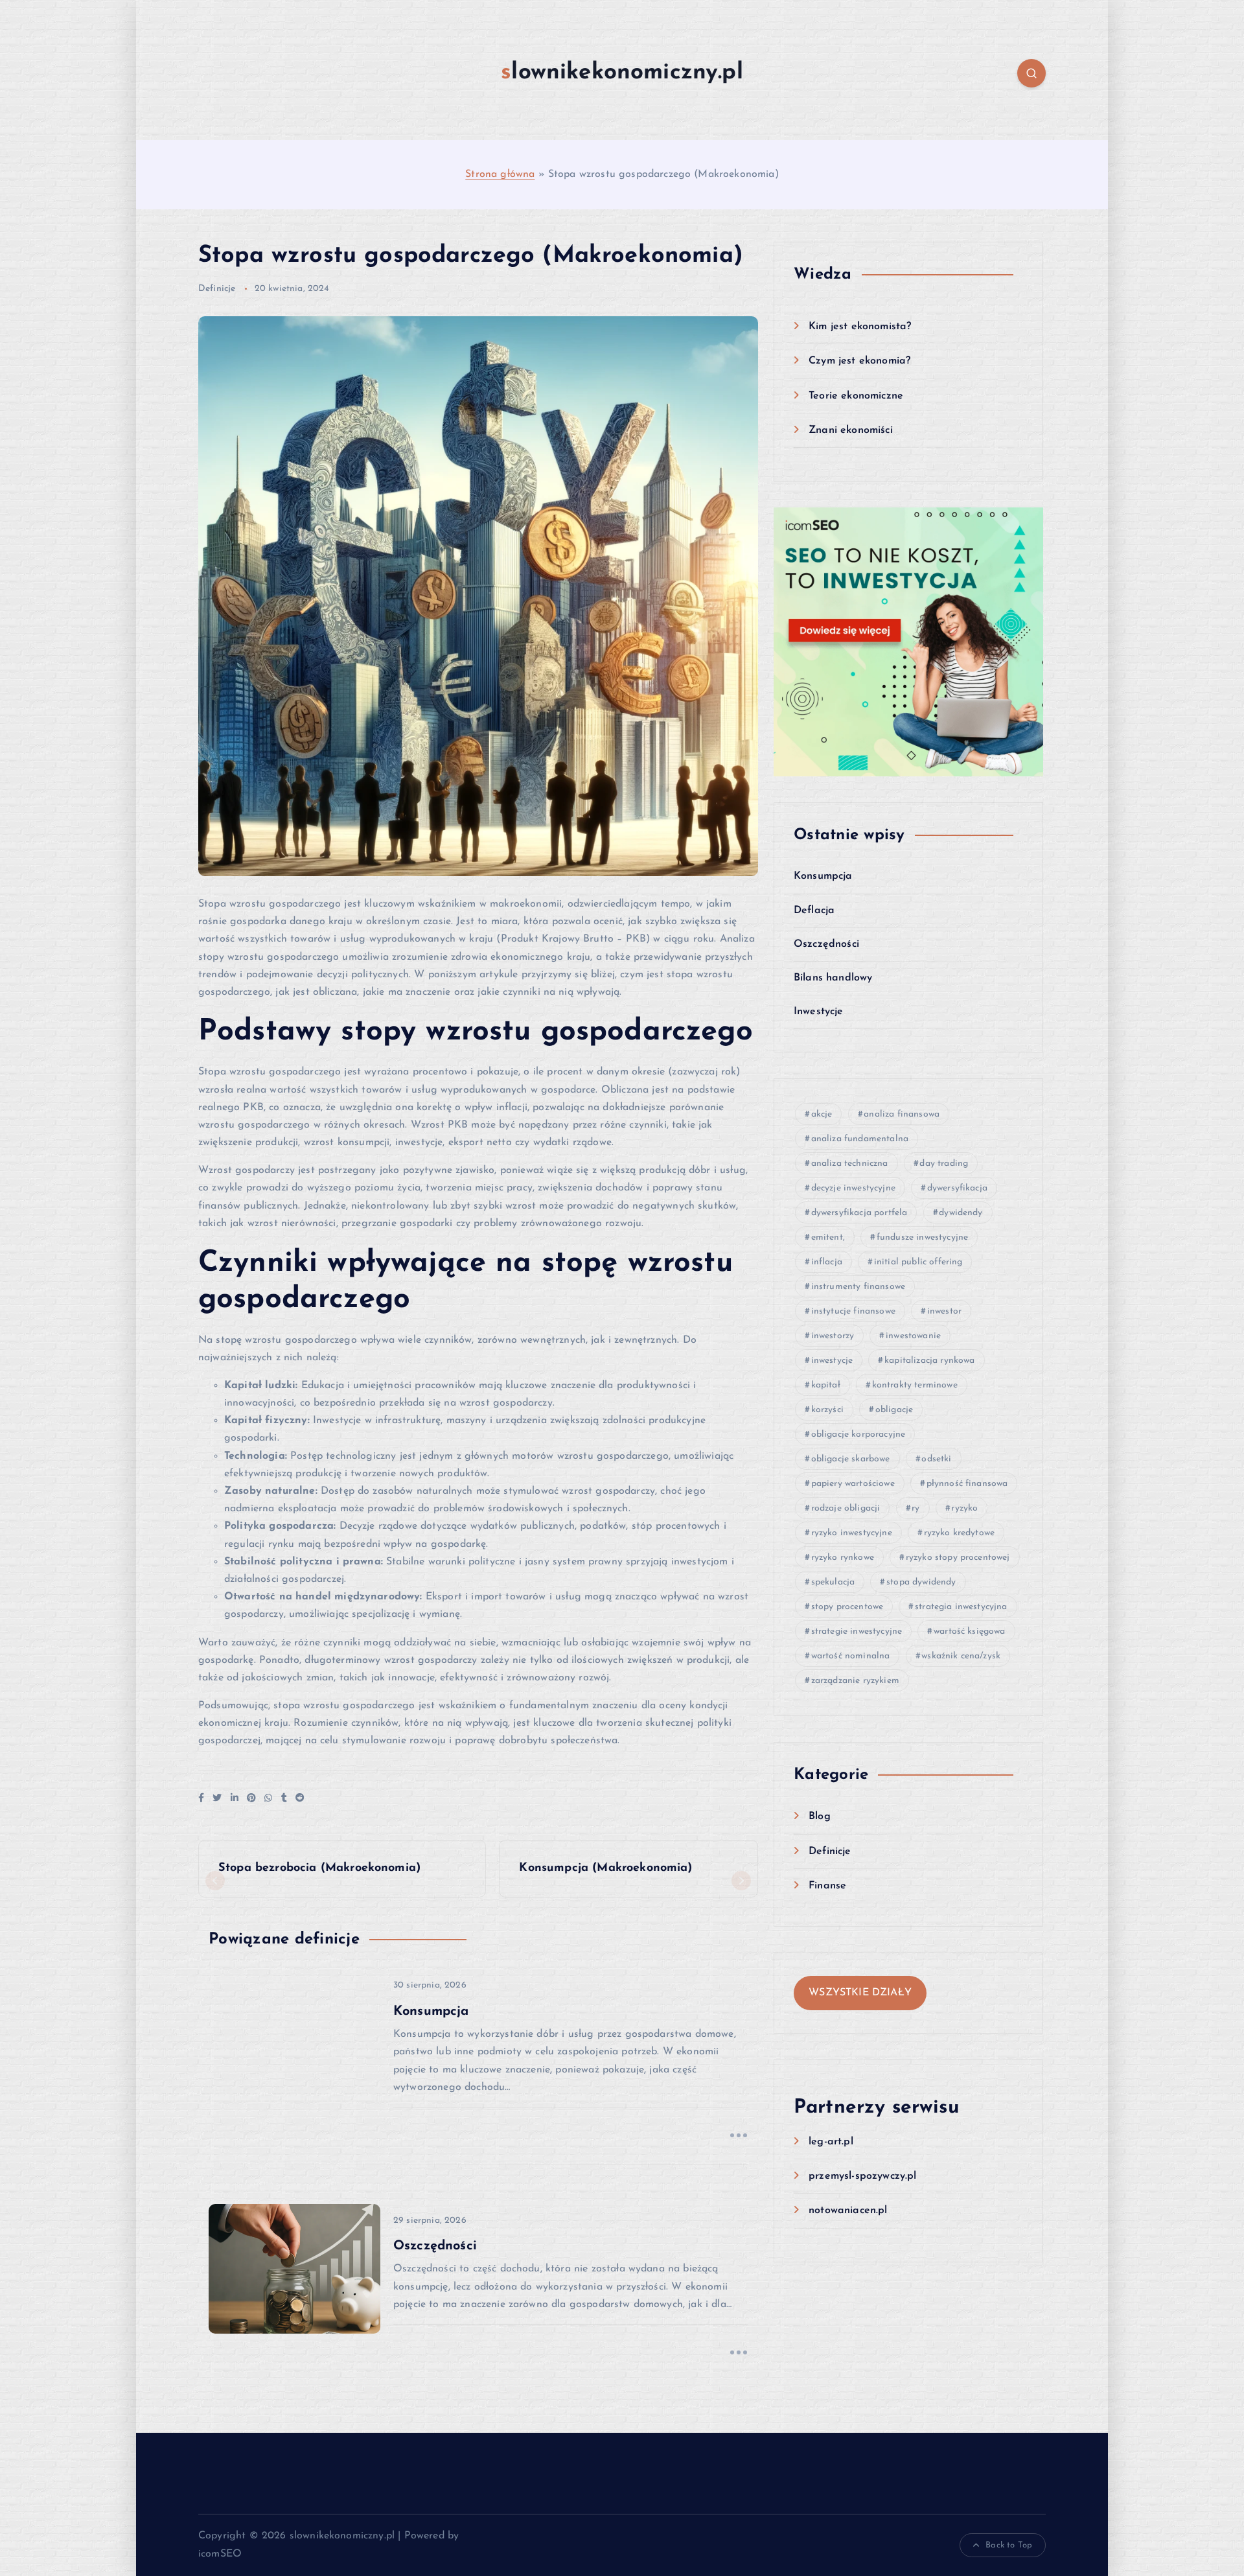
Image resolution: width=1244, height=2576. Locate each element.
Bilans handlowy (833, 978)
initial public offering (918, 1262)
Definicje (217, 289)
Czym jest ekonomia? (859, 361)
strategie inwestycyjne (857, 1631)
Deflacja (814, 911)
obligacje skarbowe (851, 1459)
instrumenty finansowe (858, 1287)
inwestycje (832, 1361)
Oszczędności (826, 944)
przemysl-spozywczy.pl (862, 2176)
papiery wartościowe (853, 1484)
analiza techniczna (850, 1164)
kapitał (826, 1385)
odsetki (936, 1459)
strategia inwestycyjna (961, 1607)
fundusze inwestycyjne (922, 1237)
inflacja (827, 1262)
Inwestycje (819, 1012)
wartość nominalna (851, 1656)
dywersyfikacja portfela (859, 1213)
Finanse (827, 1886)
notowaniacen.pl (848, 2210)
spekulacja (833, 1582)
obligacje (894, 1410)
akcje (822, 1114)
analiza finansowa (902, 1114)
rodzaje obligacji (846, 1508)
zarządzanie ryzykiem (855, 1681)
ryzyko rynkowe (843, 1558)
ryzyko (964, 1508)
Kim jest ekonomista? (860, 327)
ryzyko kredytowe (960, 1533)
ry (916, 1508)
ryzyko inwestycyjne (852, 1533)
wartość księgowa (970, 1631)
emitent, (828, 1237)
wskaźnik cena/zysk (961, 1656)
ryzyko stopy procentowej (958, 1558)
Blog (820, 1816)
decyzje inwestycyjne (853, 1188)
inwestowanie (913, 1336)
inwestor (944, 1311)
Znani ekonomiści (851, 430)
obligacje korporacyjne (858, 1434)
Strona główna (500, 174)
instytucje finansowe (853, 1311)
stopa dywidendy (921, 1582)
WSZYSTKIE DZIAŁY (860, 1993)
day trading (944, 1164)
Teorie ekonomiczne (856, 396)
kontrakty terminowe (915, 1385)
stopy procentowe (847, 1607)
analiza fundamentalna (860, 1139)
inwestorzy (833, 1336)
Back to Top (1009, 2545)
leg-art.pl (831, 2142)
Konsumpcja (823, 876)
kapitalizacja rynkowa (929, 1361)
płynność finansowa (967, 1484)
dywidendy (961, 1213)
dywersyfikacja (957, 1188)
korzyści (827, 1410)
